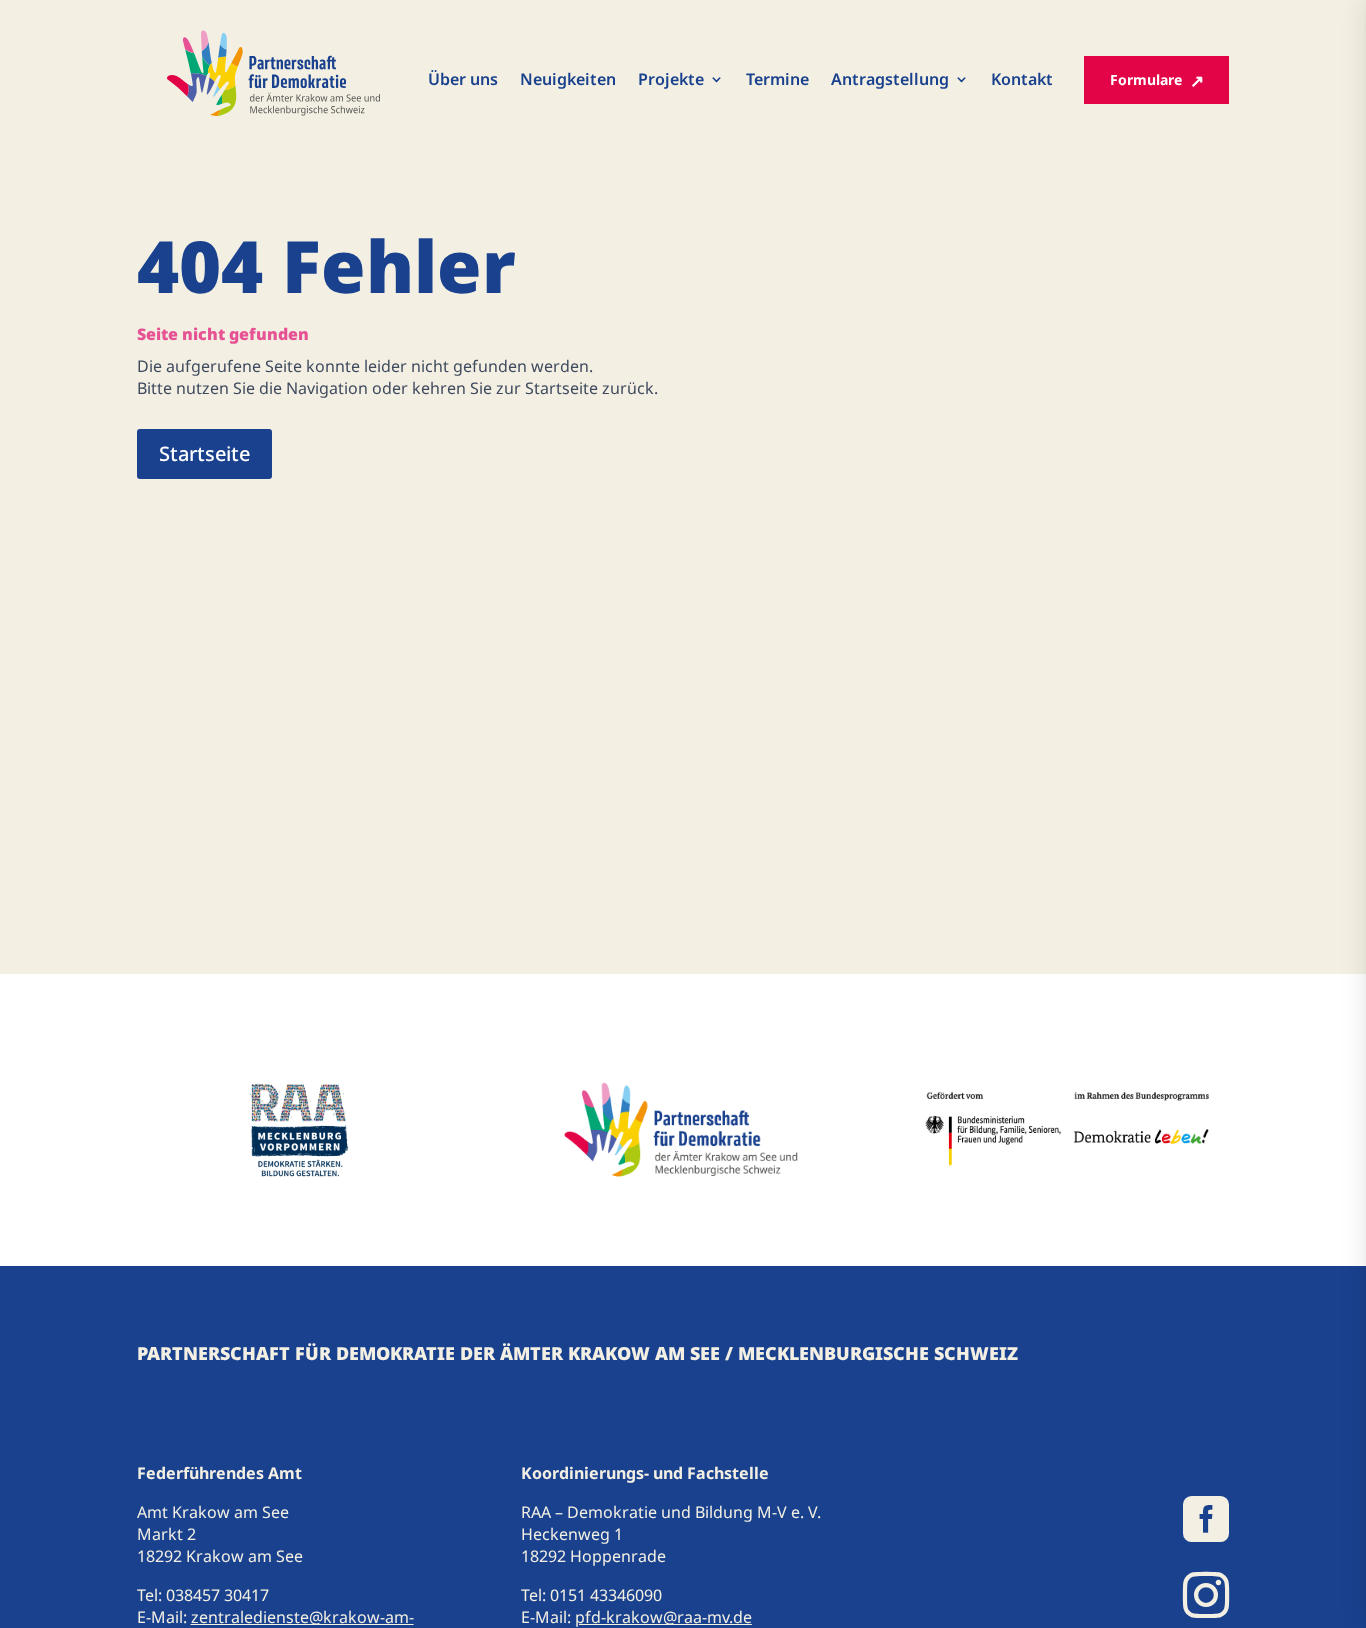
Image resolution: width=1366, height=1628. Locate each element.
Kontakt (1022, 80)
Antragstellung (890, 80)
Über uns (463, 80)
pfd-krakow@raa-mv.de (663, 1617)
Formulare (1146, 79)
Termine (777, 80)
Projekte (671, 80)
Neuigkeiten (568, 80)
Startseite (204, 453)
